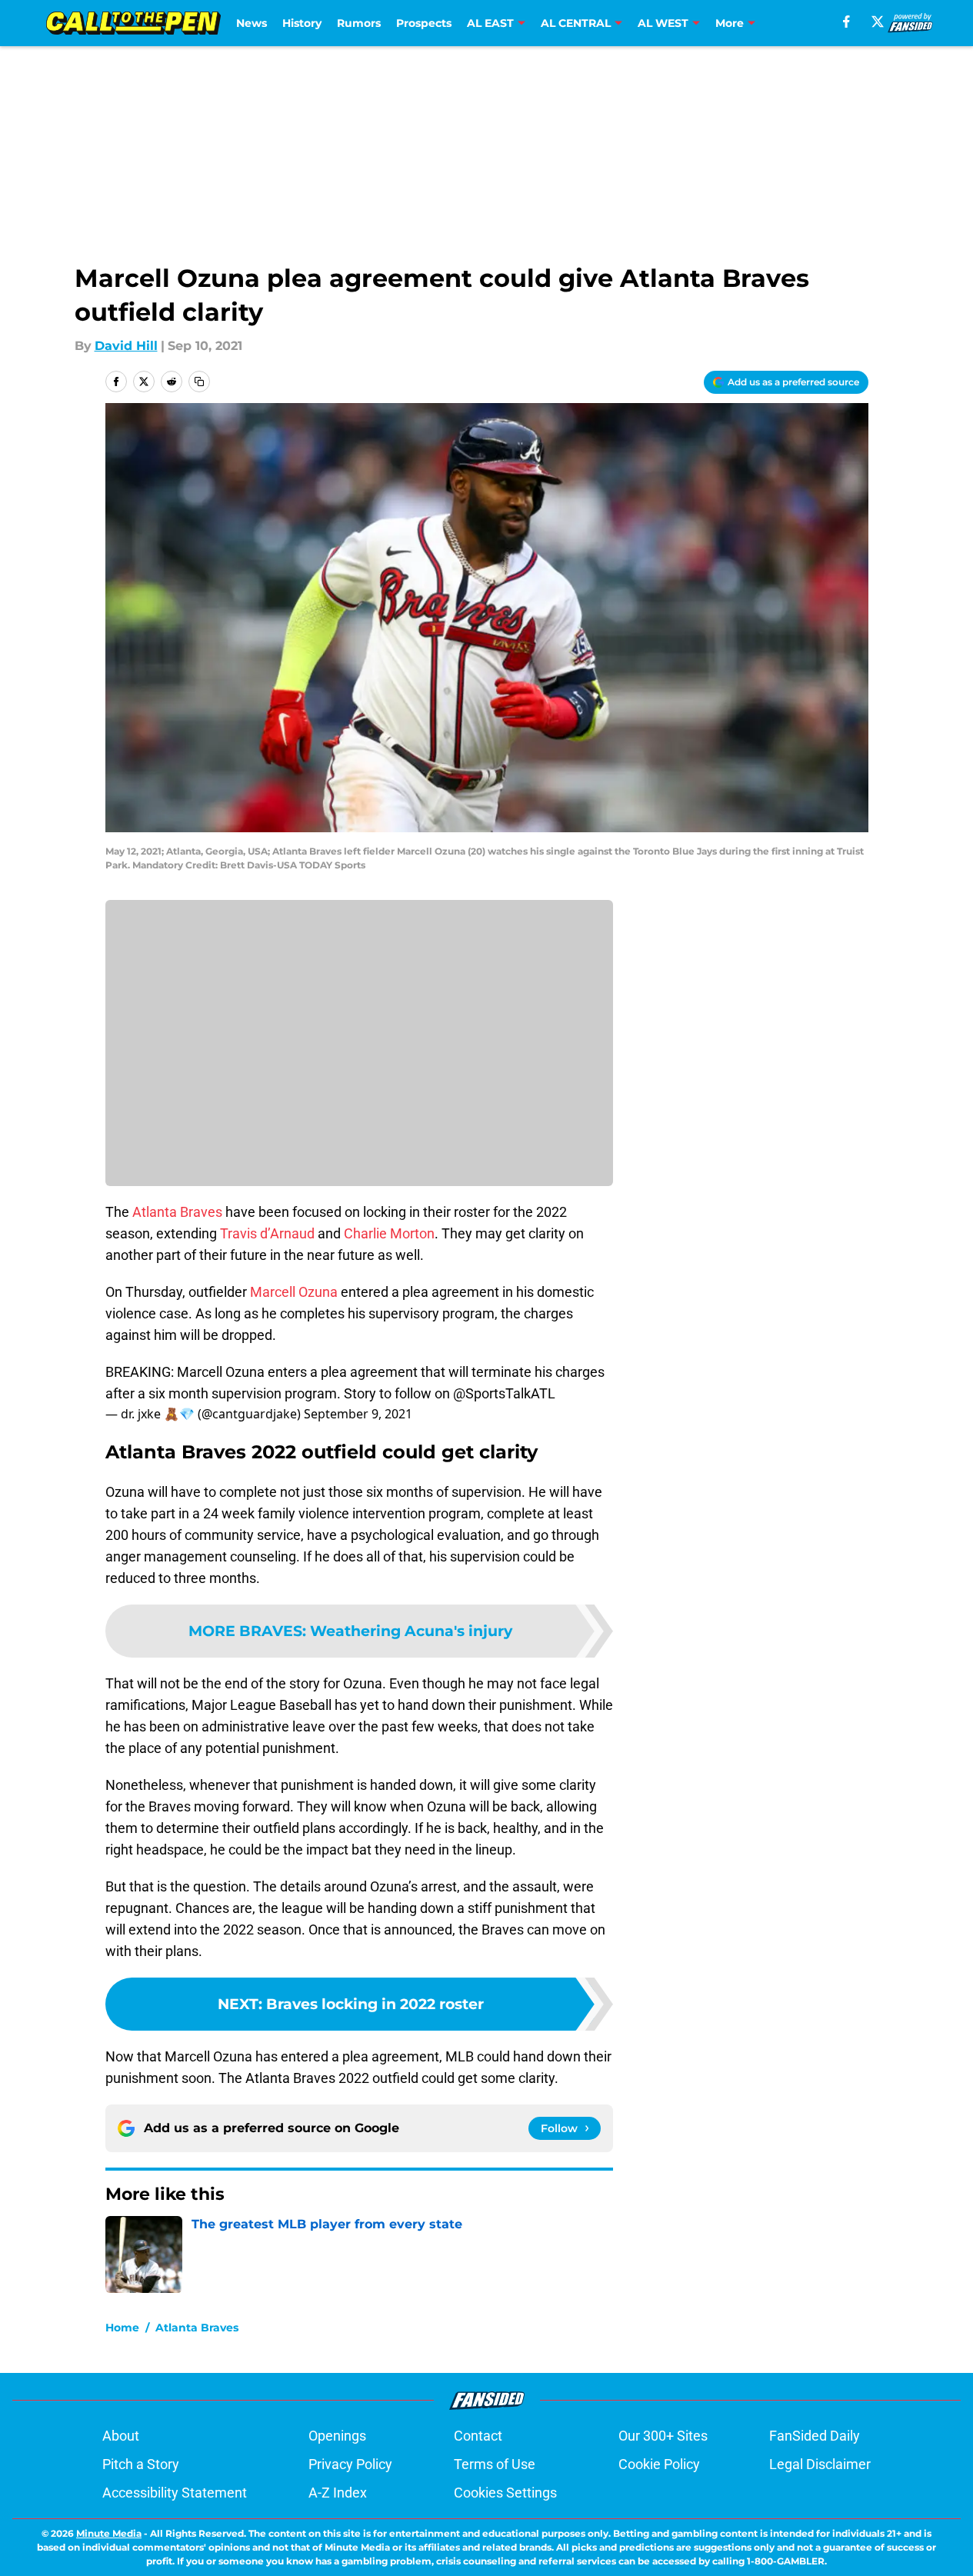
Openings (337, 2436)
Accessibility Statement (175, 2493)
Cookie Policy (659, 2464)
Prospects (424, 23)
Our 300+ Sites (663, 2436)
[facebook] (846, 22)
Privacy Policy (350, 2464)
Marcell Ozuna (294, 1292)
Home (122, 2328)
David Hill (126, 346)
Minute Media (109, 2533)
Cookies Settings (505, 2493)
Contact (478, 2436)
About (121, 2436)
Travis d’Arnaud (267, 1233)
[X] (878, 22)
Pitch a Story (141, 2464)
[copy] (199, 382)
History (302, 23)
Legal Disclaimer (820, 2464)
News (252, 23)
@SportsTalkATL (504, 1393)
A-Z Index (338, 2493)
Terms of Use (495, 2464)
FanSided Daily (815, 2436)
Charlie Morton (389, 1233)
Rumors (359, 23)
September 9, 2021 (358, 1414)
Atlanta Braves (177, 1212)
